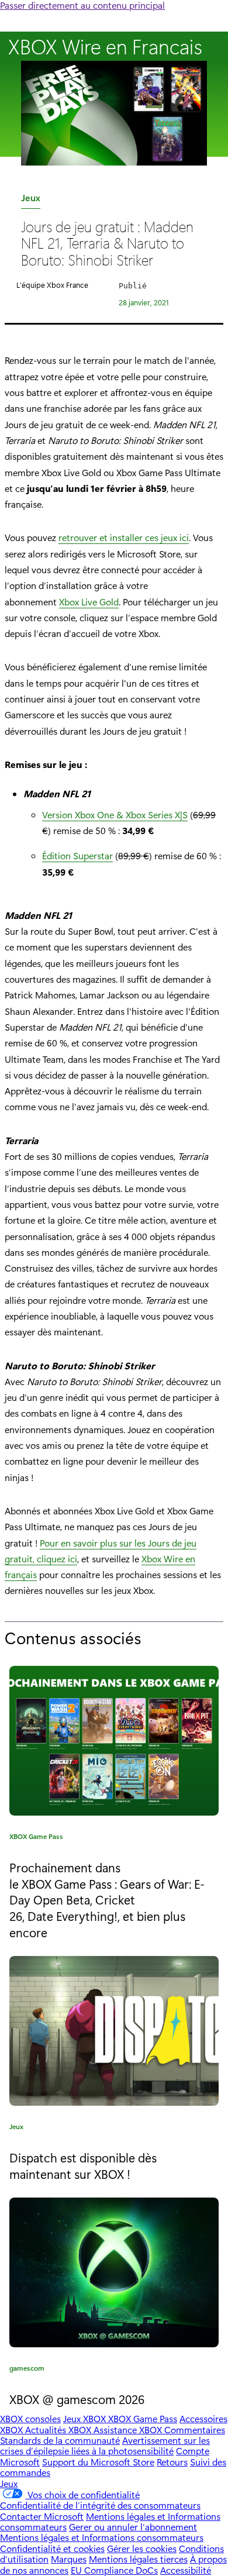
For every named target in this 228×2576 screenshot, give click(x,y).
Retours (172, 2462)
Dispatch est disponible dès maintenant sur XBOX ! (83, 2165)
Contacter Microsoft (42, 2516)
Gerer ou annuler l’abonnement (133, 2527)
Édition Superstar (77, 855)
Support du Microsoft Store (98, 2462)
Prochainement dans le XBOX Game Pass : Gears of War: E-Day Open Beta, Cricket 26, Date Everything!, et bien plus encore (107, 1900)
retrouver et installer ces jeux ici (124, 537)
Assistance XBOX (129, 2429)
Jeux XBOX (86, 2418)
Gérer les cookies (142, 2548)
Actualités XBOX (59, 2429)
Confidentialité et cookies (52, 2548)
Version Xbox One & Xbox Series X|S (115, 815)
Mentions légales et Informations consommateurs (102, 2537)
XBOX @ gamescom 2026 (77, 2399)
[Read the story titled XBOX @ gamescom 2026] (114, 2272)
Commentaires (195, 2429)
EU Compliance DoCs (114, 2570)
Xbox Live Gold (89, 602)
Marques (69, 2559)
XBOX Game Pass (36, 1838)
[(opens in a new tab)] (114, 2031)
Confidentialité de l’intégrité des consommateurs (100, 2505)
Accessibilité (186, 2570)
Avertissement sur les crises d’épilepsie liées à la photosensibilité (105, 2445)
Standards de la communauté (60, 2440)
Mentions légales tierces (138, 2559)
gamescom (27, 2370)
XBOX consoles (30, 2418)
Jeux (31, 200)
